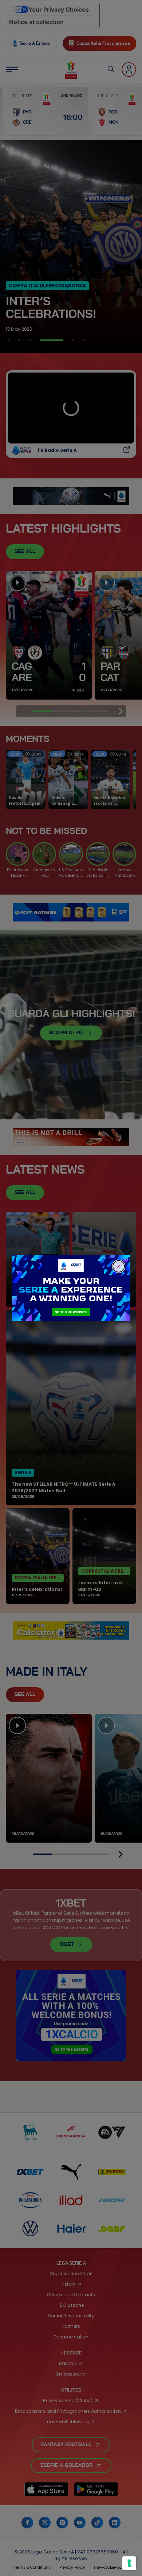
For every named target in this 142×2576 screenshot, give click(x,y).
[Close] (119, 1266)
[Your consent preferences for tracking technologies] (129, 2563)
